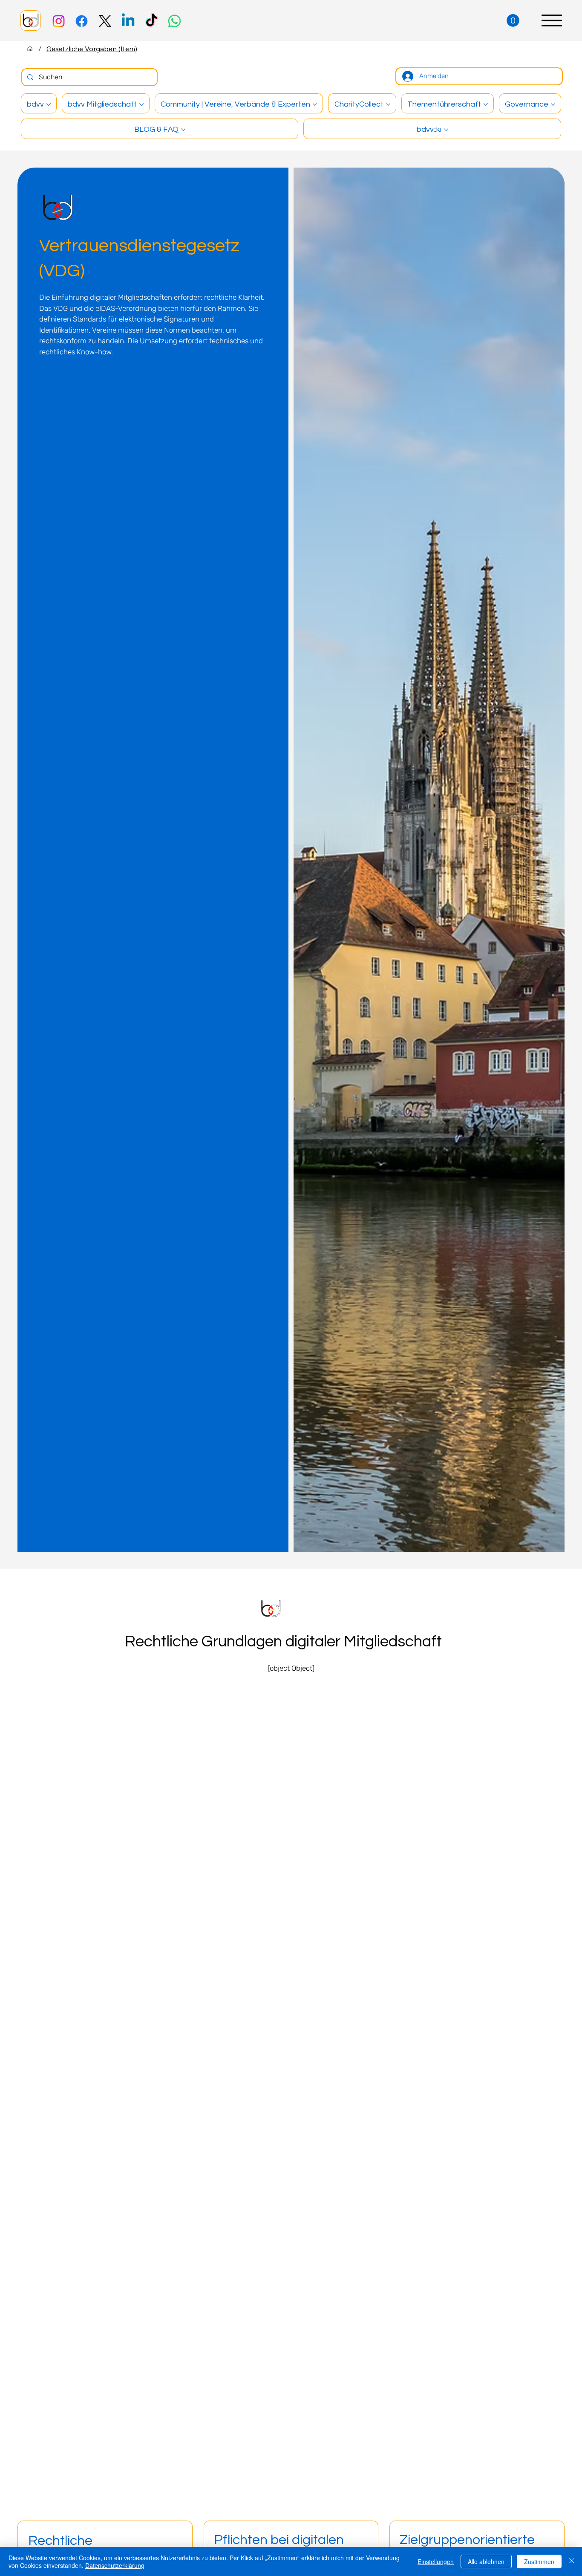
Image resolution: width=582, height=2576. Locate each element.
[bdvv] (30, 49)
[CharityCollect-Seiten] (388, 104)
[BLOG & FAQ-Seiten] (183, 130)
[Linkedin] (128, 21)
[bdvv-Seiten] (49, 104)
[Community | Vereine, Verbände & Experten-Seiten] (315, 104)
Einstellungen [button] (436, 2562)
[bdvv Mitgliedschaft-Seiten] (141, 104)
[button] (513, 20)
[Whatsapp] (174, 21)
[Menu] (552, 20)
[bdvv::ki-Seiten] (446, 130)
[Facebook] (82, 21)
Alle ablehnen (486, 2562)
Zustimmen (539, 2562)
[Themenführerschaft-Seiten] (486, 104)
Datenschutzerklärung (115, 2565)
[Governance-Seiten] (553, 104)
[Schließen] (572, 2562)
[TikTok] (151, 21)
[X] (105, 21)
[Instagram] (59, 21)
